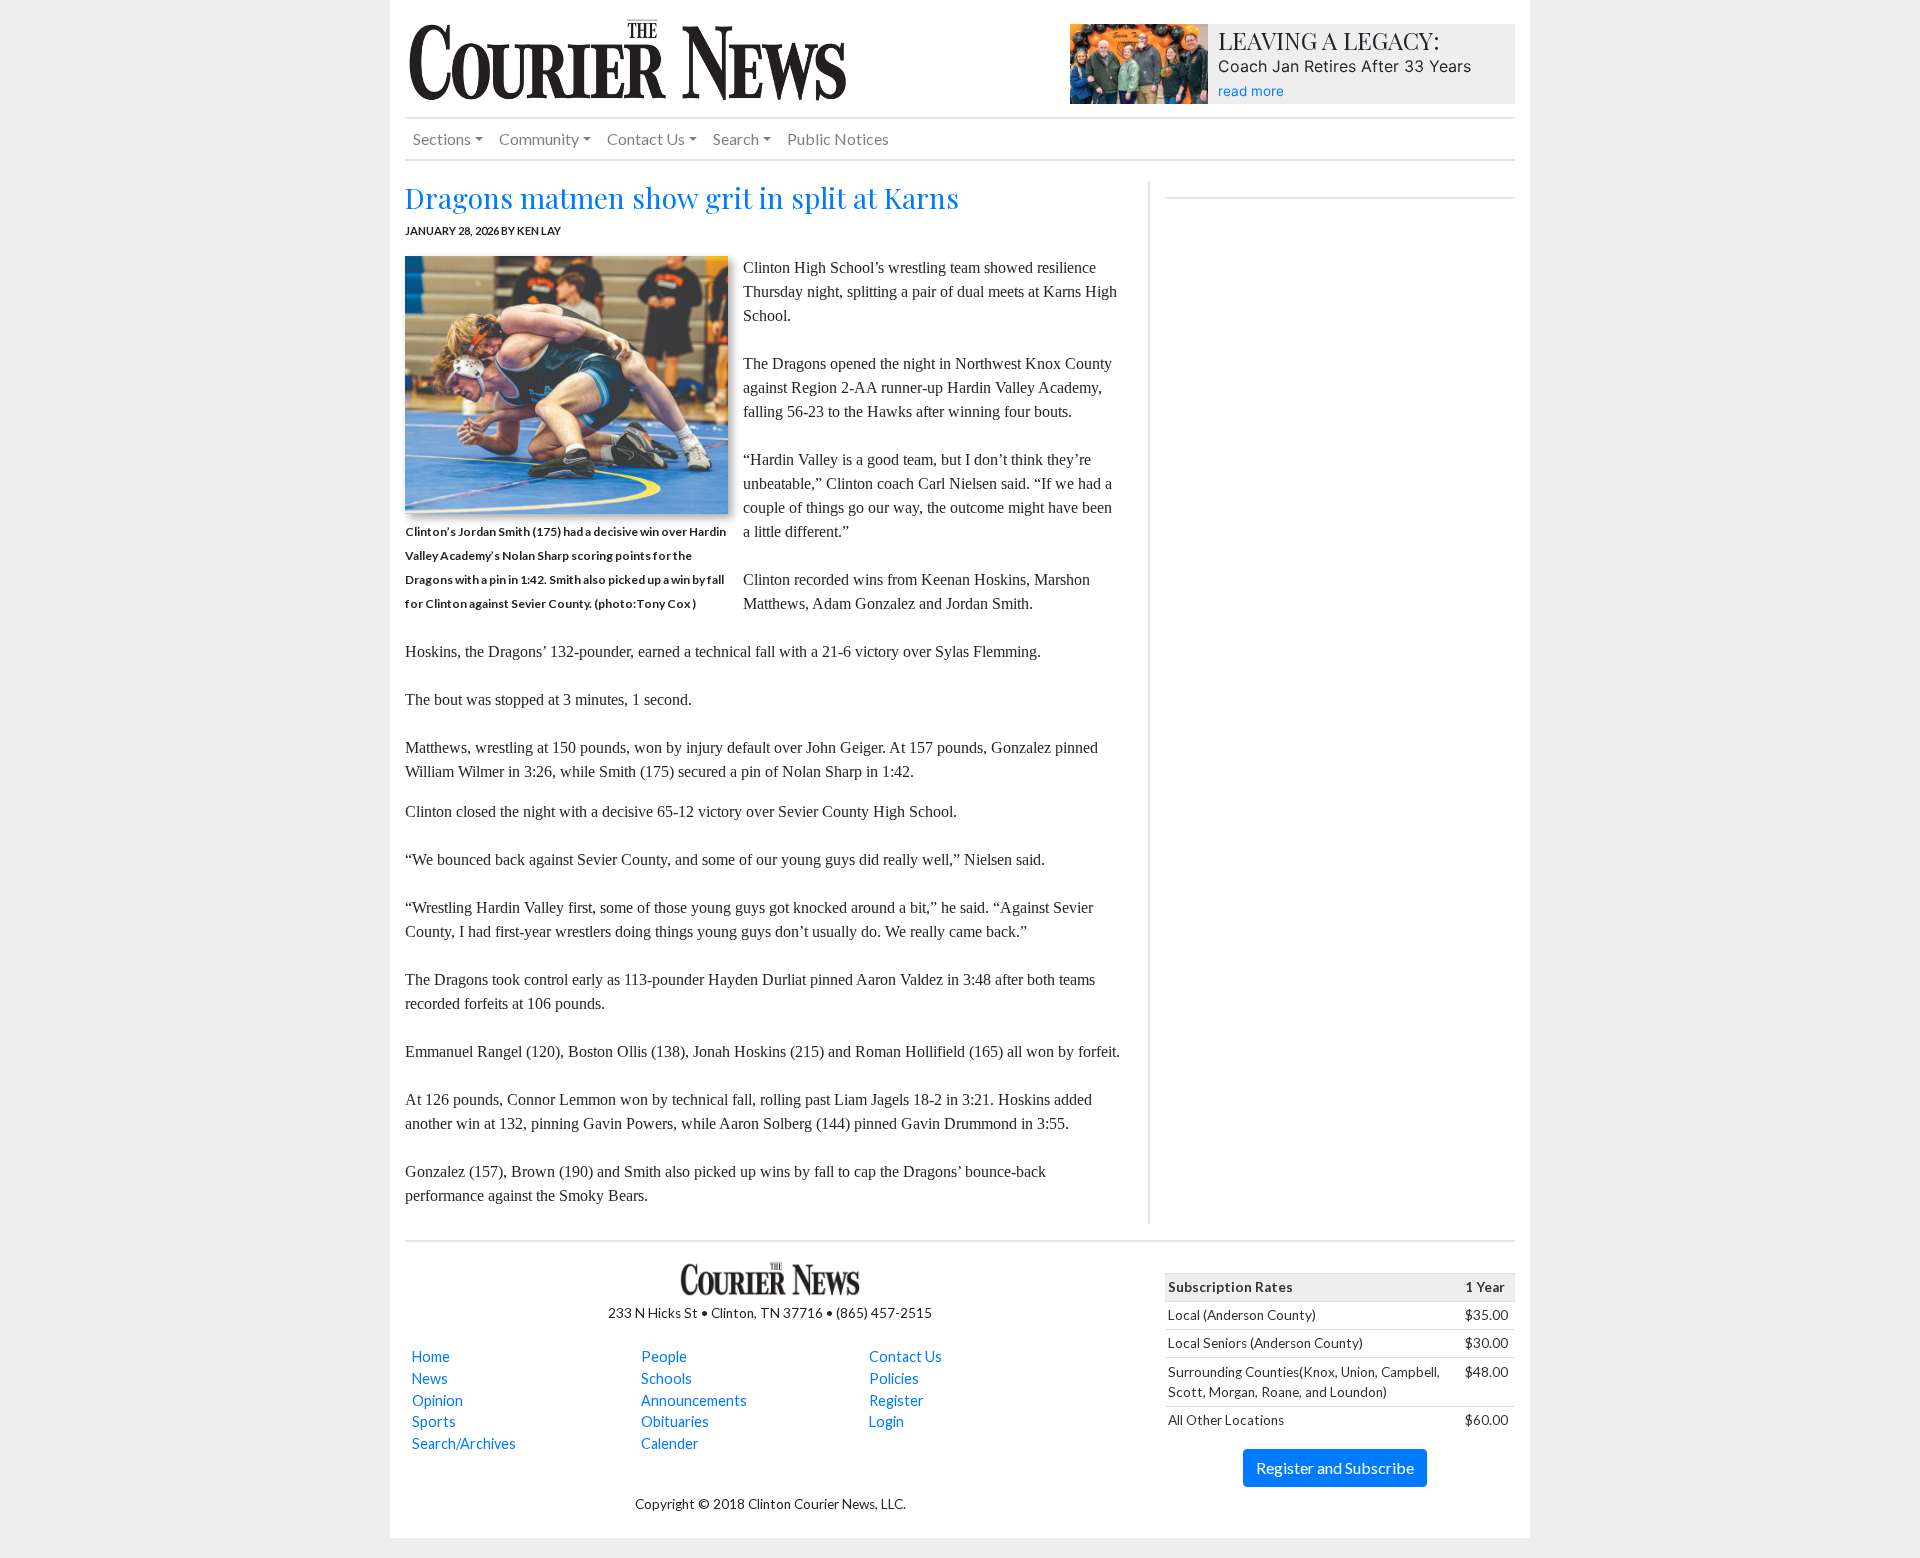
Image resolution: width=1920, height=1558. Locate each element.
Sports (434, 1421)
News (430, 1378)
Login (886, 1421)
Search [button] (736, 138)
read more (1251, 91)
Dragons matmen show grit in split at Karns (682, 197)
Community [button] (539, 138)
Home (431, 1356)
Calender (670, 1443)
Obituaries (675, 1421)
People (664, 1356)
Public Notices (838, 138)
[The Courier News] (627, 57)
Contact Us (905, 1356)
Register (896, 1400)
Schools (666, 1378)
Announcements (694, 1400)
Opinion (437, 1400)
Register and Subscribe (1335, 1467)
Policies (894, 1378)
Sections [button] (442, 138)
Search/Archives (464, 1443)
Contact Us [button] (646, 138)
